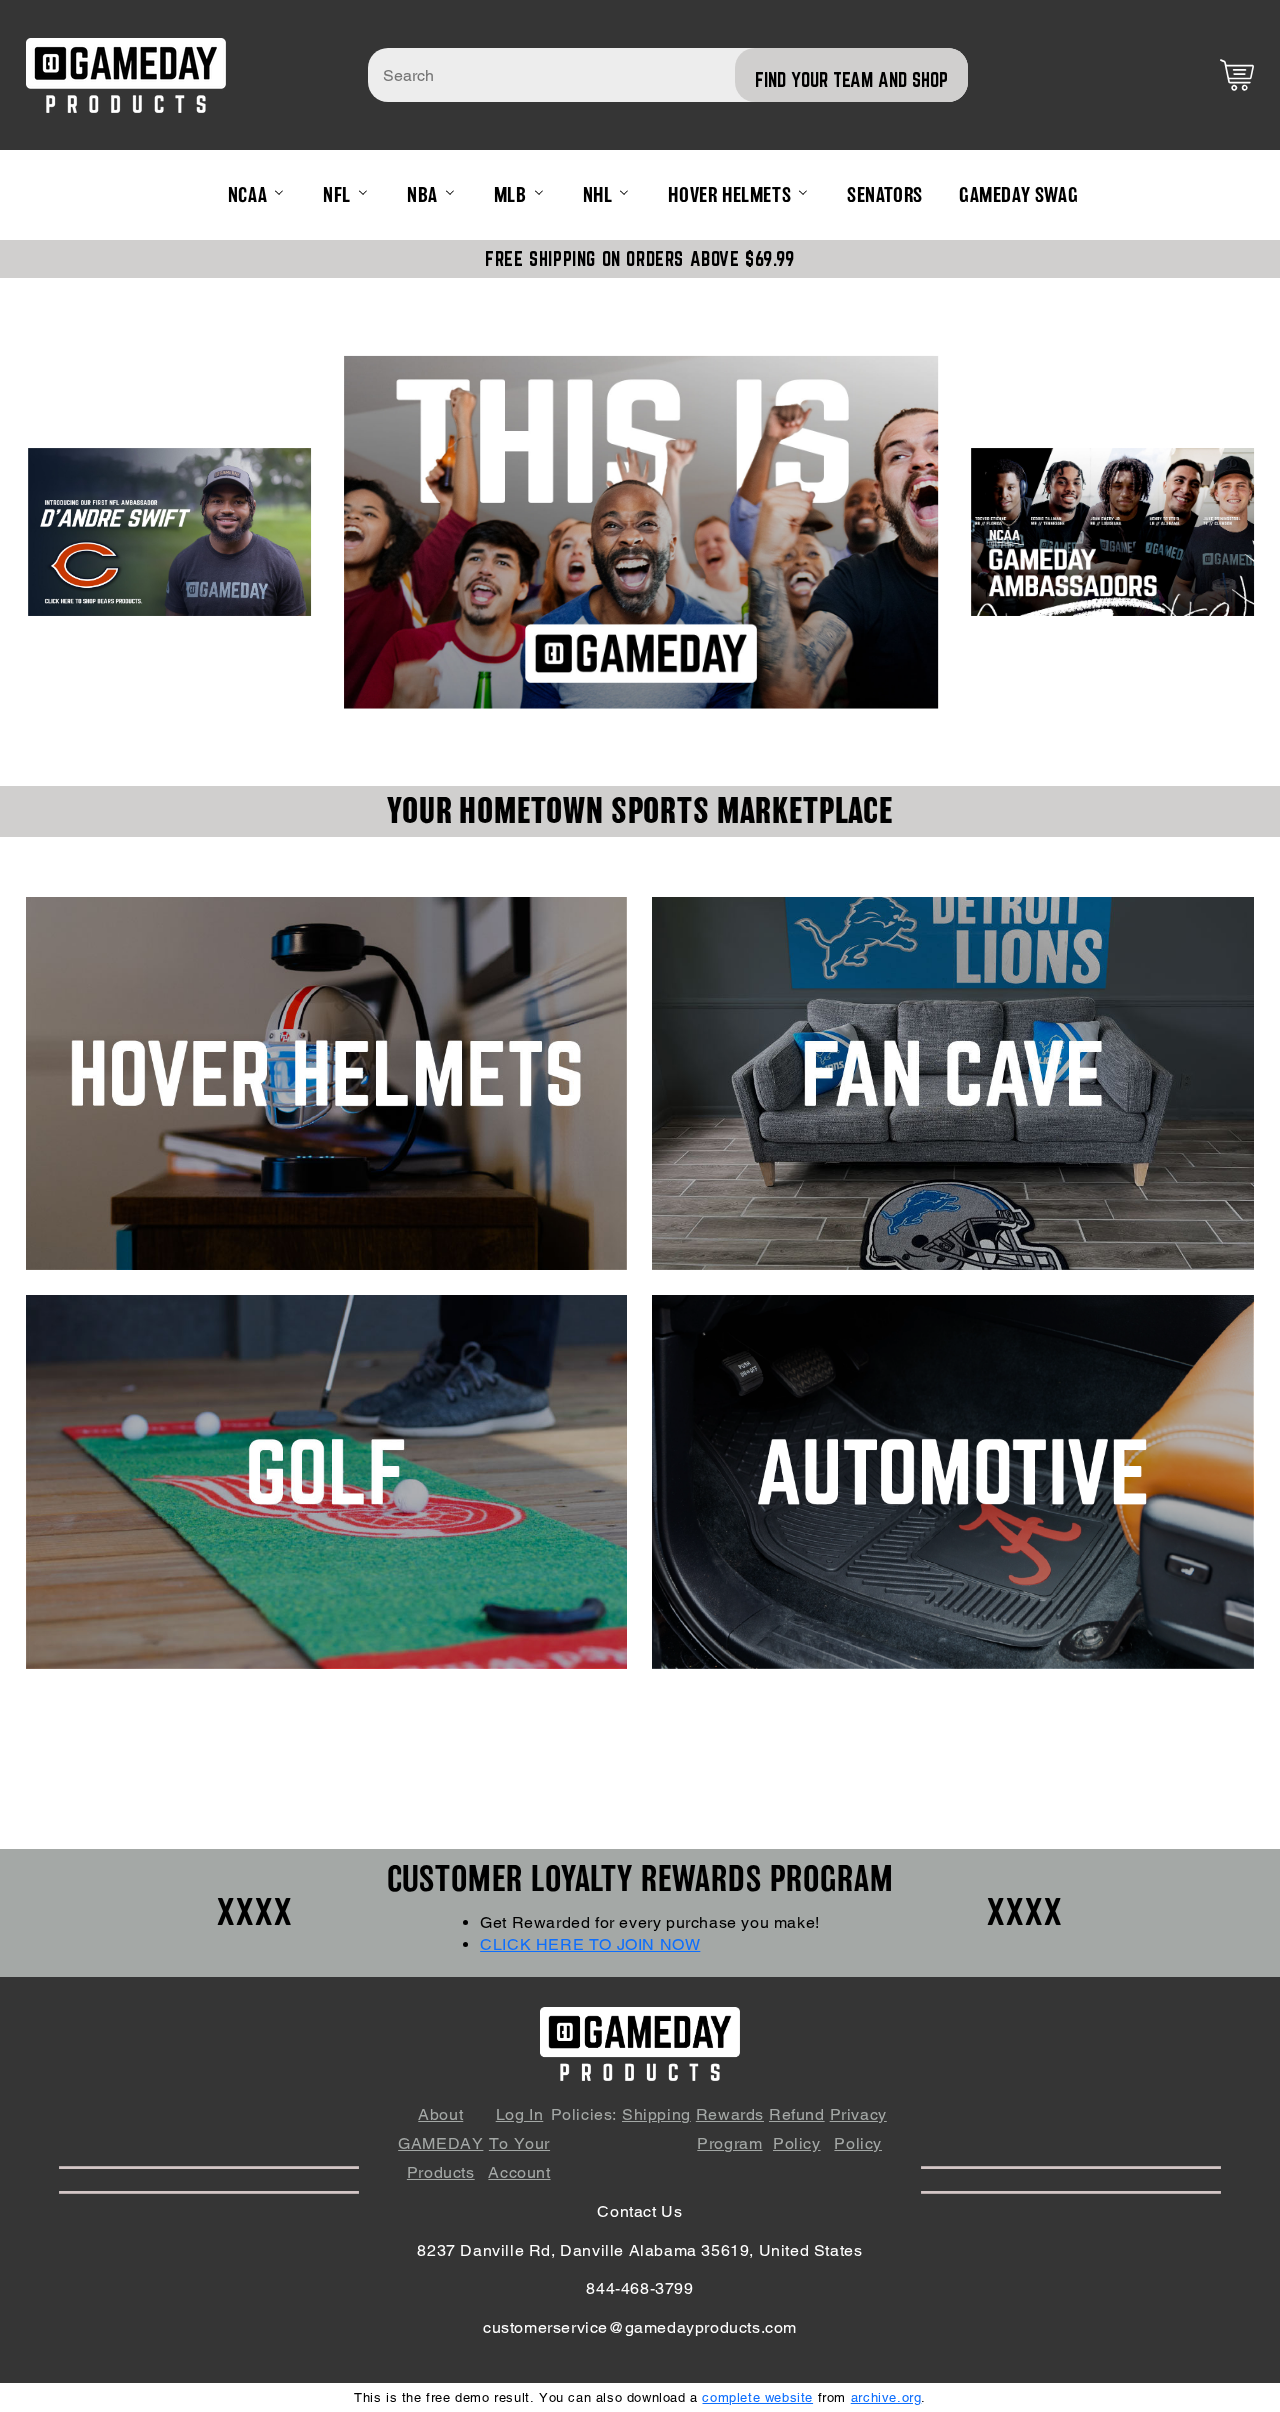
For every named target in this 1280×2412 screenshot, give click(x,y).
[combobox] (668, 75)
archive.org (886, 2397)
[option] (641, 532)
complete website (757, 2397)
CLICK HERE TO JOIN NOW (590, 1944)
